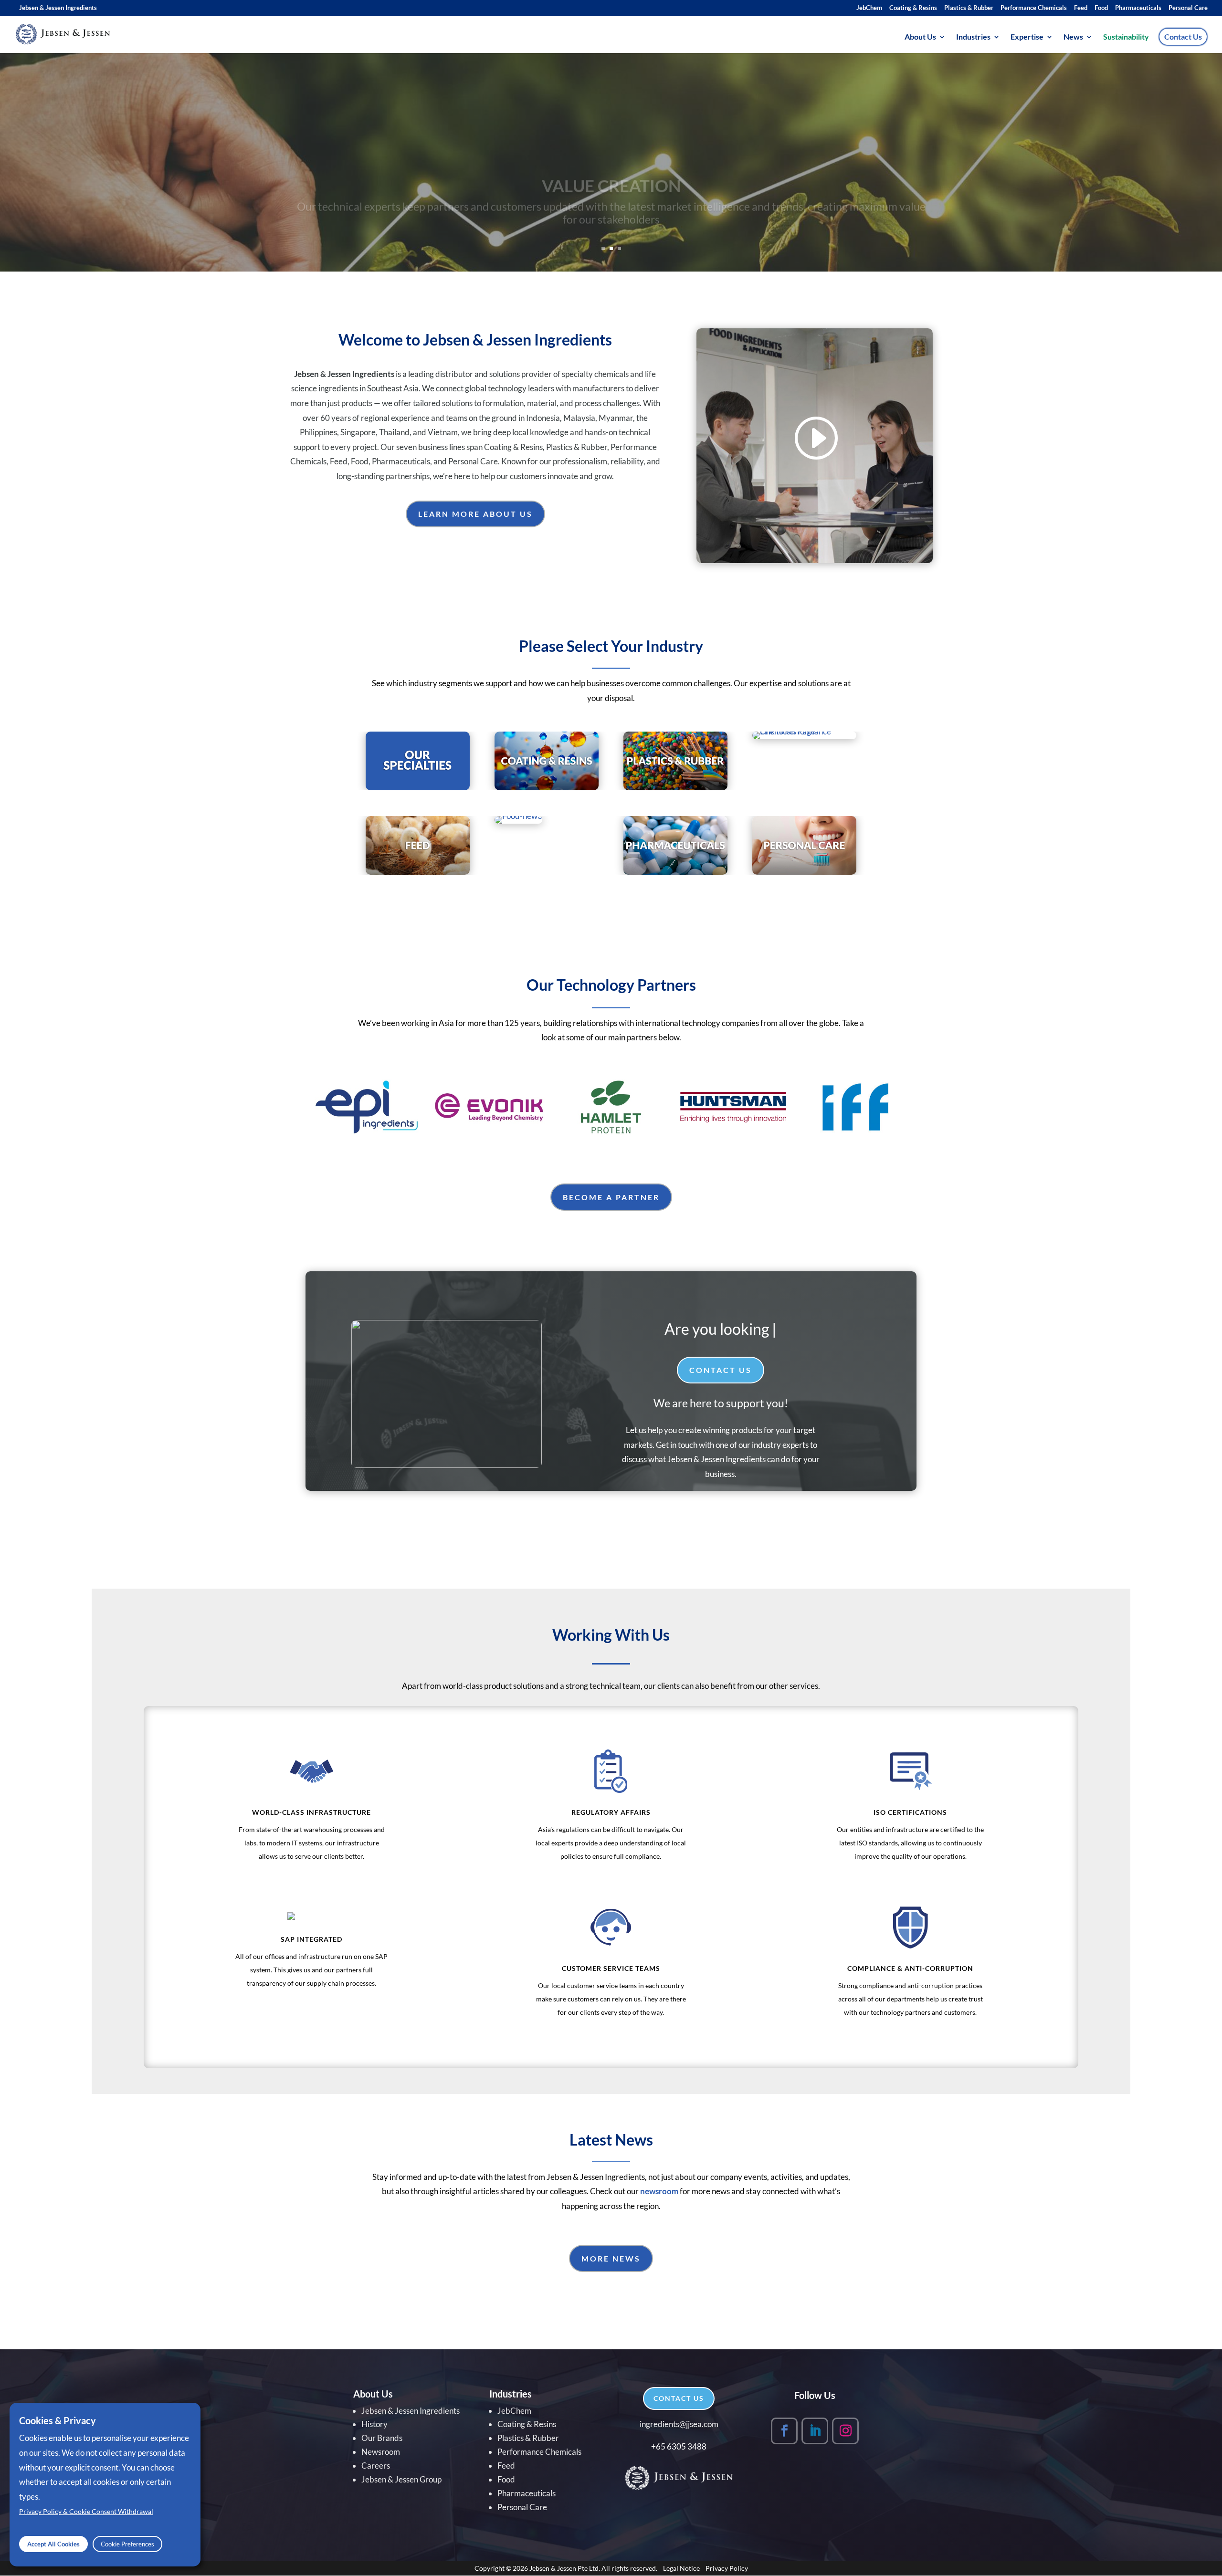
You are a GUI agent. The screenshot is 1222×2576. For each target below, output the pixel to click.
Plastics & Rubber (969, 8)
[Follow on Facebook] (784, 2431)
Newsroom (381, 2452)
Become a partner (611, 1197)
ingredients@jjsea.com (679, 2424)
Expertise (1027, 37)
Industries (973, 37)
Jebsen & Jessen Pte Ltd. (565, 2568)
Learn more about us (475, 514)
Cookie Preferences (127, 2544)
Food (1101, 8)
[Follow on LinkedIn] (815, 2431)
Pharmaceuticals (1138, 8)
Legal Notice (681, 2568)
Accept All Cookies (53, 2544)
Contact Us (1183, 37)
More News (611, 2258)
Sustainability (1126, 37)
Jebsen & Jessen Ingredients (58, 8)
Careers (376, 2466)
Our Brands (382, 2438)
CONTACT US (679, 2398)
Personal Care (1188, 8)
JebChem (869, 8)
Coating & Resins (913, 8)
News (1073, 37)
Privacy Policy (727, 2568)
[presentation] (299, 1107)
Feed (1081, 8)
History (374, 2424)
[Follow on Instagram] (845, 2431)
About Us (920, 37)
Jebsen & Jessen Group (401, 2479)
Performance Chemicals (1034, 8)
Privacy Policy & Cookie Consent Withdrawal (86, 2512)
